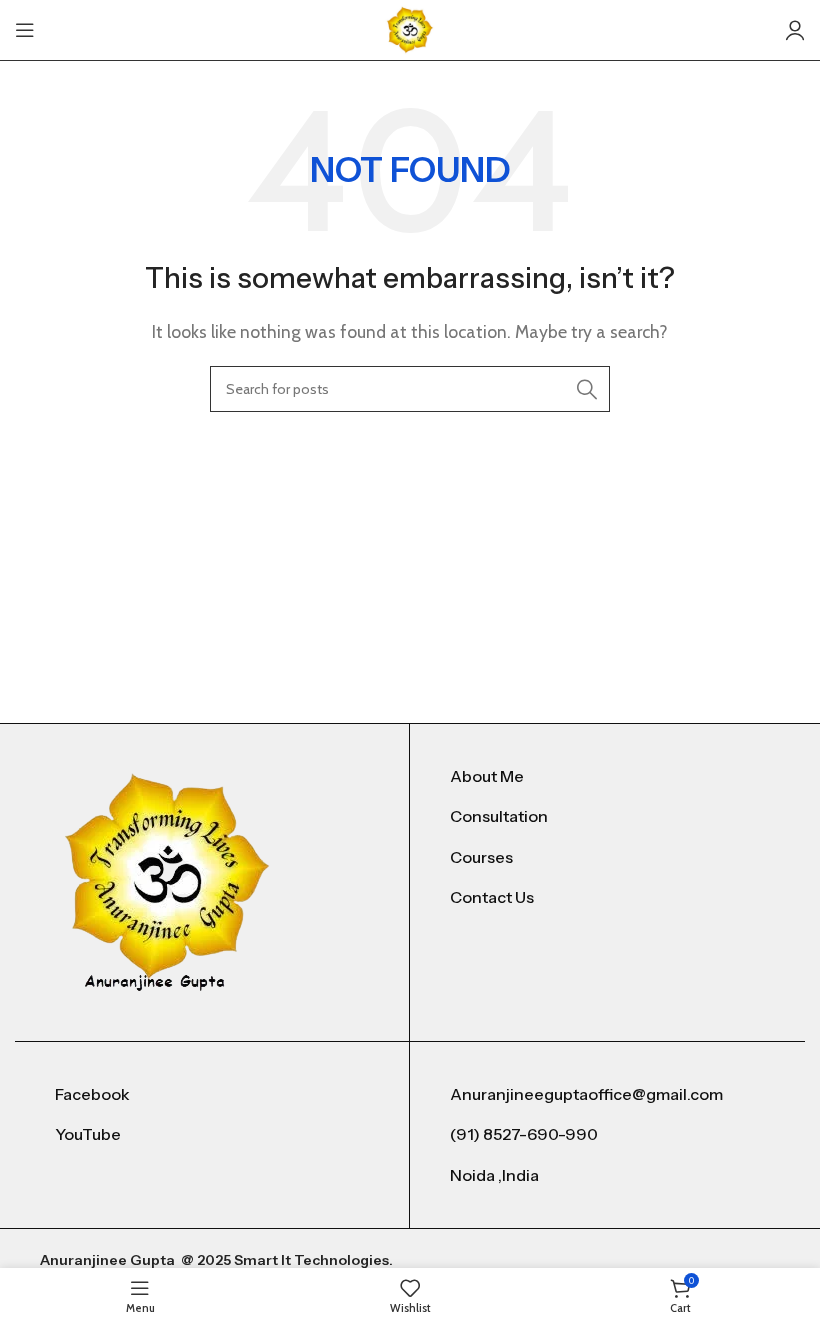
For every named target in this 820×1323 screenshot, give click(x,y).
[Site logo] (410, 28)
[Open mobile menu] (25, 30)
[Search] (587, 389)
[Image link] (167, 880)
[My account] (795, 30)
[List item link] (607, 777)
